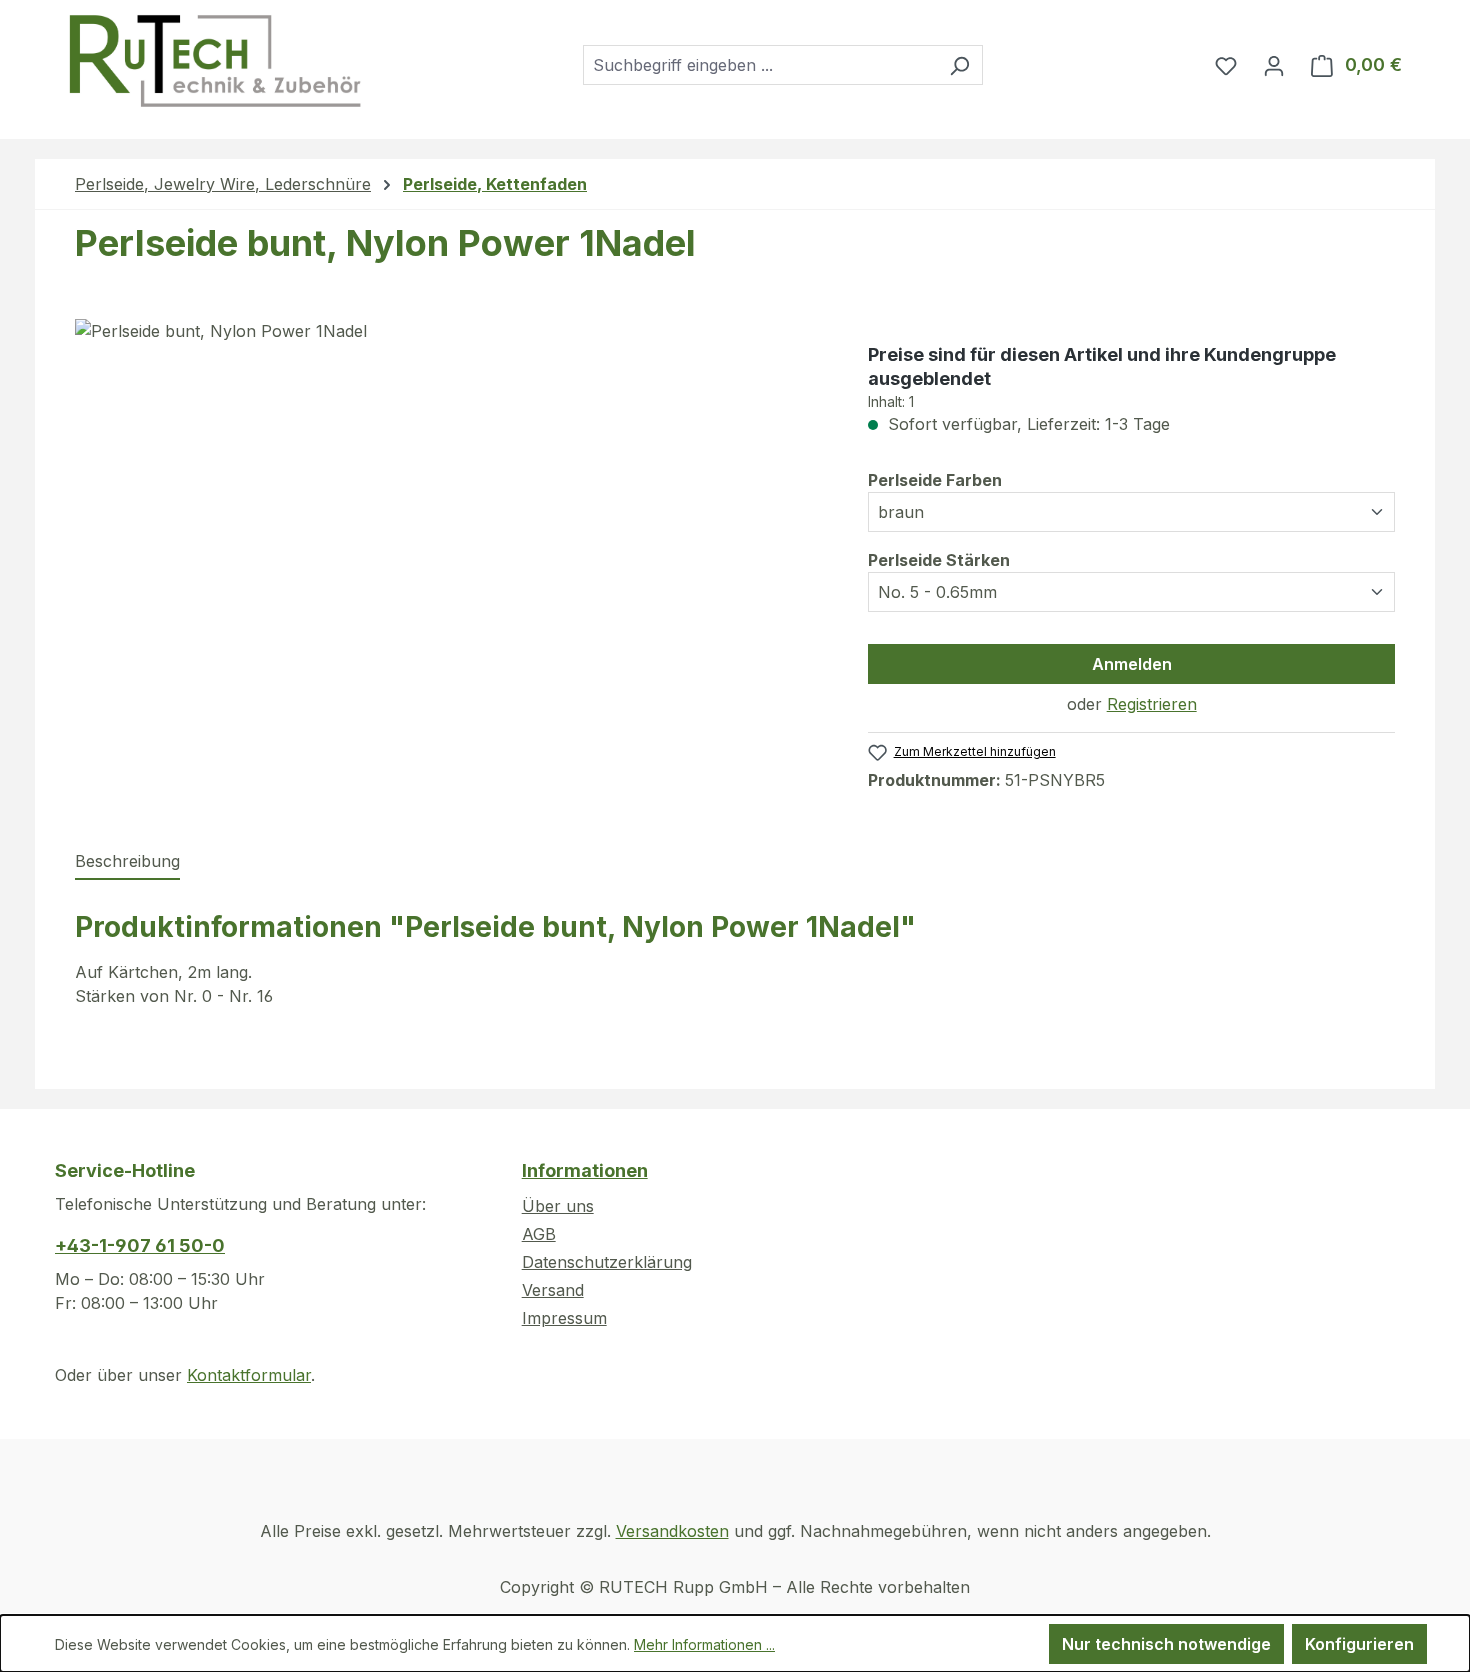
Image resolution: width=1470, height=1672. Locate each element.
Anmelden (1132, 664)
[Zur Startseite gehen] (214, 61)
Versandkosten (672, 1531)
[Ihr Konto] (1274, 65)
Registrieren (1152, 704)
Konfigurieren (1359, 1644)
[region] (451, 534)
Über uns (558, 1206)
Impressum (564, 1318)
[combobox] (760, 65)
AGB (539, 1234)
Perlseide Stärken (939, 559)
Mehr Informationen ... (704, 1644)
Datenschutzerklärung (607, 1262)
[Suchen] (959, 65)
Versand (553, 1290)
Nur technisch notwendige (1166, 1644)
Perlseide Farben (935, 479)
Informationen (585, 1170)
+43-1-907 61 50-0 (140, 1245)
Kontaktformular (249, 1375)
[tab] (127, 862)
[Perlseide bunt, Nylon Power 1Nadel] (451, 534)
